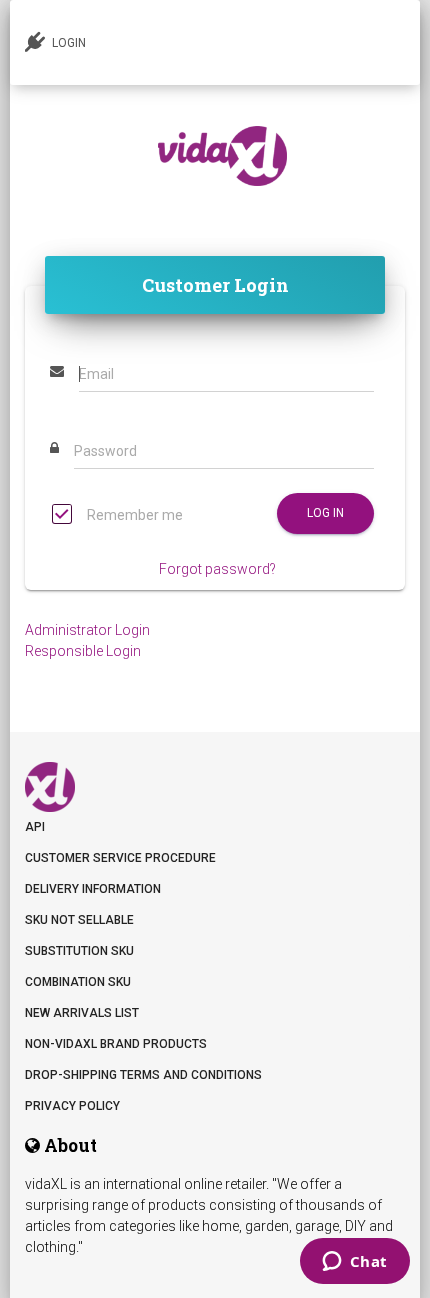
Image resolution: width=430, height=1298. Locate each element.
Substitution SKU (79, 951)
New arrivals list (82, 1013)
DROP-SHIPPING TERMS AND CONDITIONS (143, 1075)
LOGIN (67, 43)
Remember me (133, 515)
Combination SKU (78, 982)
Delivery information (93, 889)
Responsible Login (83, 651)
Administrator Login (87, 630)
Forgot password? (217, 569)
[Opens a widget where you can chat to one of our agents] (354, 1263)
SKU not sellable (79, 920)
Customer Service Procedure (120, 858)
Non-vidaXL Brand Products (116, 1044)
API (35, 827)
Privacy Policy (72, 1106)
